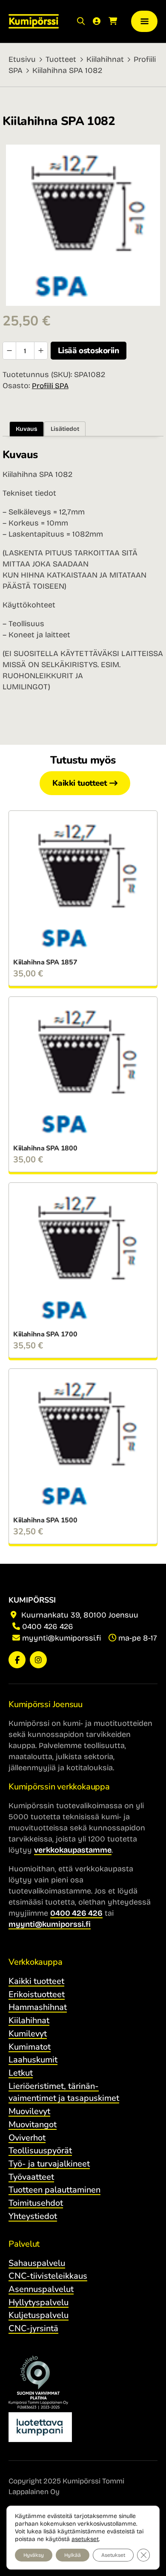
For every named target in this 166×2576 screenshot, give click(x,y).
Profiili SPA (50, 386)
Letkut (21, 2073)
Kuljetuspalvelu (39, 2315)
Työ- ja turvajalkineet (49, 2164)
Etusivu (22, 59)
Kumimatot (30, 2047)
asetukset (85, 2539)
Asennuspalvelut (41, 2289)
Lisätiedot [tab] (65, 429)
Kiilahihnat (105, 59)
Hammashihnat (38, 2007)
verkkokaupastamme (73, 1850)
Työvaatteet (31, 2177)
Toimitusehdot (36, 2203)
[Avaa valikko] (144, 22)
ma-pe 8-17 (138, 1638)
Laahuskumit (33, 2060)
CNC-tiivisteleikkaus (48, 2276)
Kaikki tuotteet (80, 783)
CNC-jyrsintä (33, 2328)
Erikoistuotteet (37, 1994)
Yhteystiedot (33, 2216)
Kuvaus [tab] (27, 429)
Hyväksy (34, 2555)
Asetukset (113, 2555)
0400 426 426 (48, 1626)
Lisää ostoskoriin (89, 351)
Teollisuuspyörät (40, 2151)
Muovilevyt (29, 2111)
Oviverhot (27, 2138)
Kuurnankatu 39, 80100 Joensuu (79, 1615)
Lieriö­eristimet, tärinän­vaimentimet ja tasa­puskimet (64, 2092)
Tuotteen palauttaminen (54, 2190)
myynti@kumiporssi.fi (62, 1638)
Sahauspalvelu (37, 2263)
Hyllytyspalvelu (39, 2302)
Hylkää (73, 2555)
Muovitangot (33, 2124)
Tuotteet (61, 59)
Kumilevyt (28, 2034)
